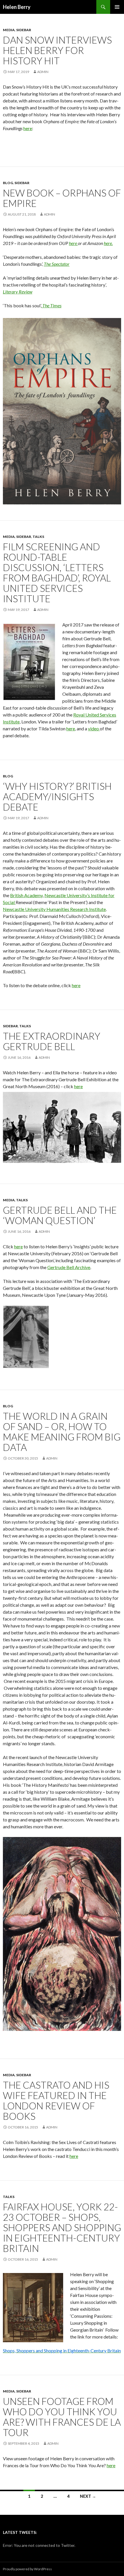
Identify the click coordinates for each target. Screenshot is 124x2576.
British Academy (26, 895)
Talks (38, 537)
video (94, 728)
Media (9, 30)
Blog (8, 183)
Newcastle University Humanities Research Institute (54, 909)
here (28, 128)
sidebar (24, 30)
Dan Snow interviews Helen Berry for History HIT (57, 50)
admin (43, 72)
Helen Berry (17, 7)
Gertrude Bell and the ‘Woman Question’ (60, 1215)
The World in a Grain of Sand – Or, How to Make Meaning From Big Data (62, 1432)
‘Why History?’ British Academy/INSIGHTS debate (57, 796)
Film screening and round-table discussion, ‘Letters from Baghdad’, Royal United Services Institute (57, 573)
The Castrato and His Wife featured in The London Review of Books (56, 2100)
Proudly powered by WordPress (27, 2569)
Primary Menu (117, 7)
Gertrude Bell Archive (69, 1267)
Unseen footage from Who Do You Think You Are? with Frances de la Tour (62, 2417)
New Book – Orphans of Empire (62, 198)
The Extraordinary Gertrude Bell (52, 1041)
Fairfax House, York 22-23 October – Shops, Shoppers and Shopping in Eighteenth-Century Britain (62, 2227)
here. (108, 243)
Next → (88, 2496)
